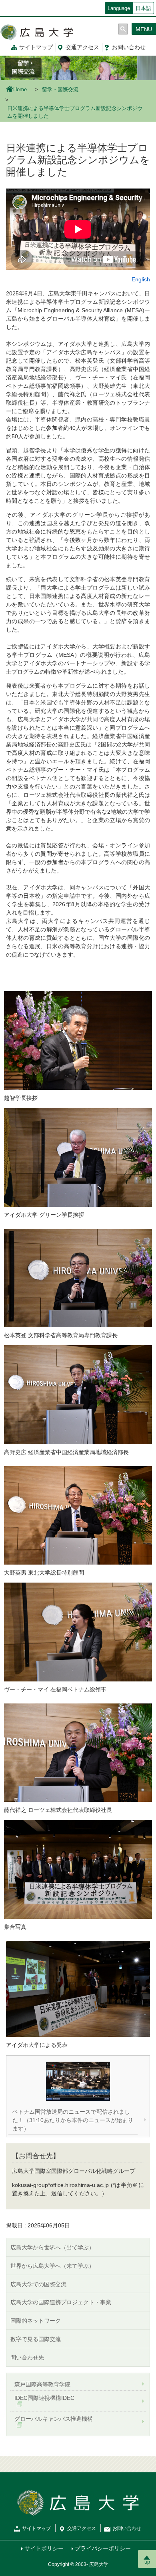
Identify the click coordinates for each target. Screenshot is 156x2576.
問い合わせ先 (27, 2357)
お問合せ (129, 47)
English (141, 279)
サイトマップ (36, 47)
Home (20, 90)
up (147, 2562)
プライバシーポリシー (103, 2548)
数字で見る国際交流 (36, 2339)
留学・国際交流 (60, 90)
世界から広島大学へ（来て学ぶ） (52, 2266)
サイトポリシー (44, 2548)
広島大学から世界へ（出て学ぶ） (52, 2247)
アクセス (82, 47)
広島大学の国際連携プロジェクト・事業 (61, 2302)
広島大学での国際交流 (38, 2284)
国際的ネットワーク (36, 2321)
